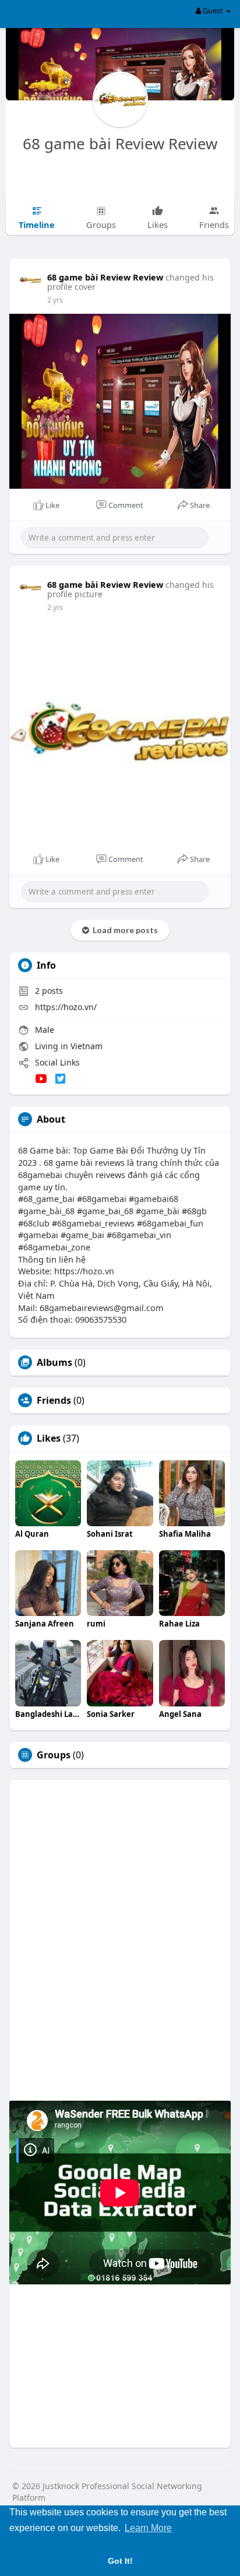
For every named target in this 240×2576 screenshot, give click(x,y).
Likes (49, 1438)
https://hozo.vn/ (66, 1007)
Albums (54, 1362)
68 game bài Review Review (120, 143)
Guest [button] (213, 10)
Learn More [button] (148, 2528)
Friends (54, 1400)
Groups (54, 1755)
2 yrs (55, 300)
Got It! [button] (120, 2561)
